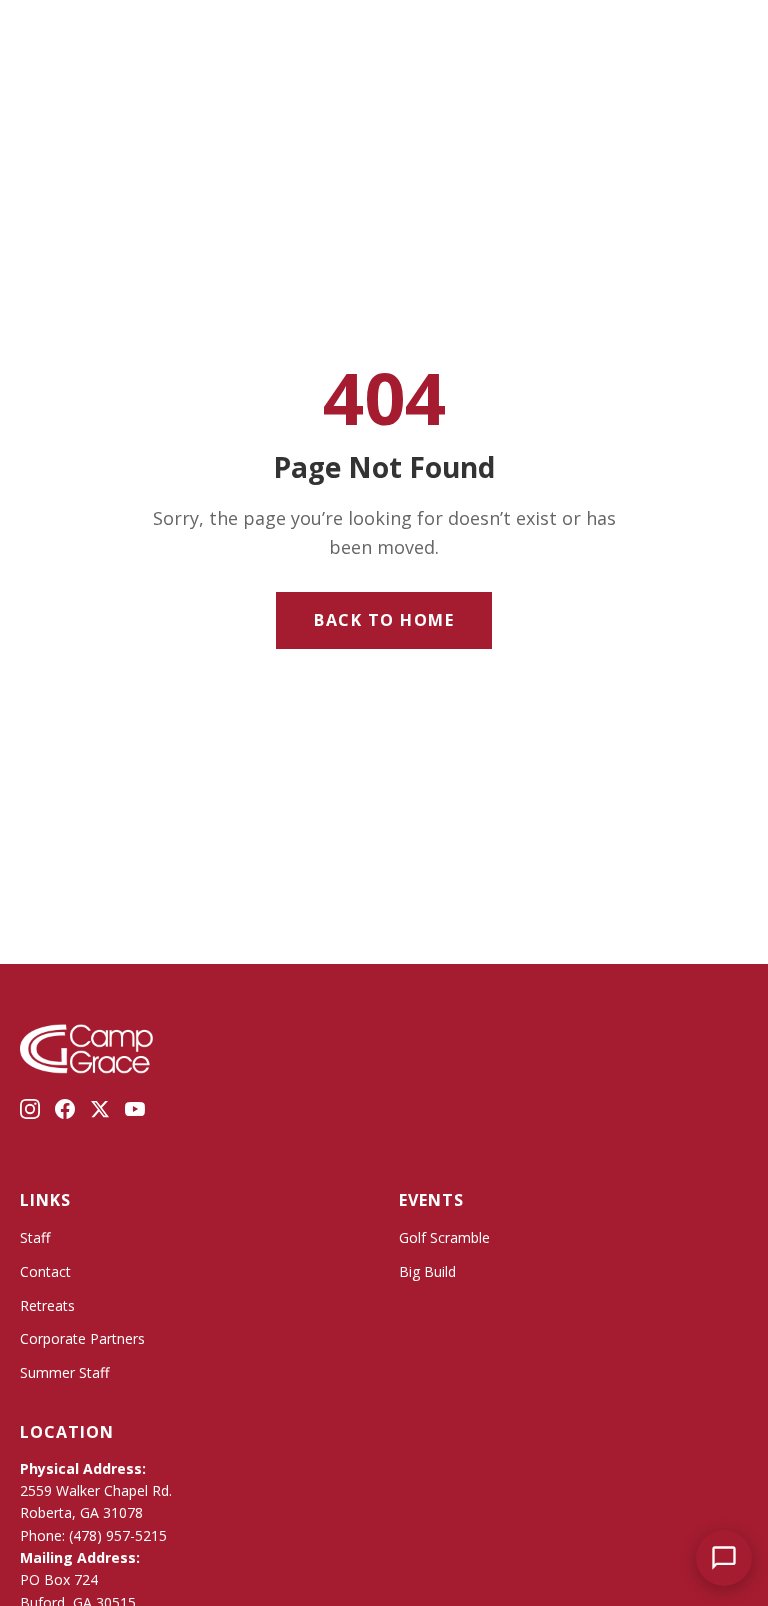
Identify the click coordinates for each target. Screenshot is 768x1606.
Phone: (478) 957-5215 (93, 1535)
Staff (35, 1237)
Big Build (427, 1271)
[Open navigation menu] (52, 33)
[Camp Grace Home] (383, 32)
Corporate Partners (82, 1338)
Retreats (47, 1305)
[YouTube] (135, 1113)
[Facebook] (65, 1113)
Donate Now (661, 32)
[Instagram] (30, 1113)
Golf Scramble (444, 1237)
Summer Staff (64, 1372)
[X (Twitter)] (100, 1113)
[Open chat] (724, 1558)
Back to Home (384, 620)
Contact (45, 1271)
